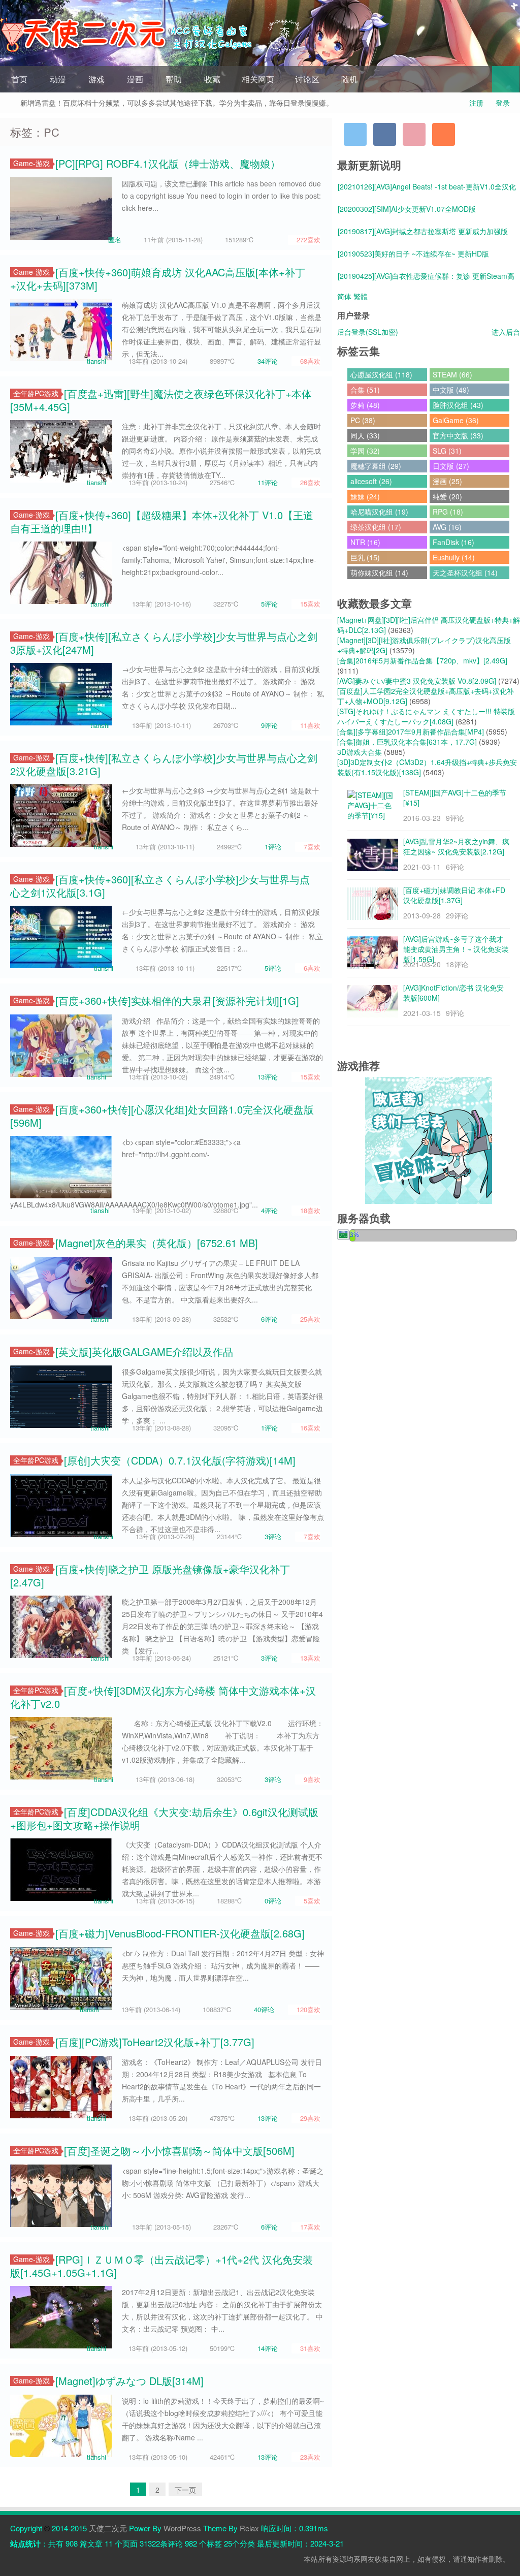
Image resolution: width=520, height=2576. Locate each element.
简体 (344, 296)
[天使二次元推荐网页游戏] (429, 1139)
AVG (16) (447, 527)
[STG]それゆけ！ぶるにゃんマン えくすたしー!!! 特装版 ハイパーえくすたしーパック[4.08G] (426, 716)
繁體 (361, 296)
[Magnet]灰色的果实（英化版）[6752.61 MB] (157, 1243)
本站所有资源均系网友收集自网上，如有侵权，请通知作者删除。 (407, 2559)
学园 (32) (365, 451)
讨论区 (307, 79)
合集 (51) (365, 390)
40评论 (264, 2009)
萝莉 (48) (365, 405)
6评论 (269, 1319)
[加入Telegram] (355, 134)
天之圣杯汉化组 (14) (465, 573)
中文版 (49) (451, 390)
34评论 (268, 361)
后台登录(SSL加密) (368, 332)
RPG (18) (448, 512)
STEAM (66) (452, 374)
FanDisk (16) (453, 542)
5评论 (269, 604)
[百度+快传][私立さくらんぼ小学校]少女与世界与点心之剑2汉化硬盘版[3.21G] (164, 764)
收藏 (212, 79)
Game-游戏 (31, 163)
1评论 (273, 847)
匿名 (115, 240)
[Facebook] (385, 134)
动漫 (58, 79)
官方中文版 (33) (458, 435)
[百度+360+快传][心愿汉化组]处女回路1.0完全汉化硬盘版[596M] (162, 1116)
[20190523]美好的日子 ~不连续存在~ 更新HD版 (413, 253)
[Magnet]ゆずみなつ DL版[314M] (129, 2381)
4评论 (269, 1210)
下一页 (185, 2490)
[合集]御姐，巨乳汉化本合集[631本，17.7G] (407, 742)
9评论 (269, 725)
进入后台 (506, 332)
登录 (503, 103)
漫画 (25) (447, 481)
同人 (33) (365, 435)
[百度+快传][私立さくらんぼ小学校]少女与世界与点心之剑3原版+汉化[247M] (164, 643)
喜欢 (308, 240)
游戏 (96, 79)
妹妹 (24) (365, 496)
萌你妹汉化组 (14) (379, 573)
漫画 (135, 79)
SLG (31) (447, 451)
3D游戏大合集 (360, 752)
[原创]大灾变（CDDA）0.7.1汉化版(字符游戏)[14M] (180, 1460)
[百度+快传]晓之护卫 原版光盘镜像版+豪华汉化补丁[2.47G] (150, 1576)
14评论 (268, 2348)
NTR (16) (365, 542)
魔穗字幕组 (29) (376, 466)
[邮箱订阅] (414, 134)
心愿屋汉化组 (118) (381, 374)
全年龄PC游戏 (36, 393)
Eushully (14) (454, 557)
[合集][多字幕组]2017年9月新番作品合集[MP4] (411, 732)
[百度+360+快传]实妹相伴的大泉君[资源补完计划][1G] (177, 1000)
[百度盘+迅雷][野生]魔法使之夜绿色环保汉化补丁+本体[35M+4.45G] (161, 400)
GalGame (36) (456, 420)
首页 (19, 79)
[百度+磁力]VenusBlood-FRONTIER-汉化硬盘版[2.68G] (180, 1933)
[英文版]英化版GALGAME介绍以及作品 (144, 1351)
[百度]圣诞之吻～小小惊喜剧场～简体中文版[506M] (179, 2151)
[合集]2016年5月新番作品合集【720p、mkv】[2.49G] (422, 660)
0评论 (273, 1901)
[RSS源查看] (444, 134)
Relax (249, 2528)
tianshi (96, 361)
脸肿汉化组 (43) (458, 405)
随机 (349, 79)
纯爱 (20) (447, 496)
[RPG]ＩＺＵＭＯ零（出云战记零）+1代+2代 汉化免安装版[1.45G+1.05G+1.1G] (161, 2266)
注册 (476, 103)
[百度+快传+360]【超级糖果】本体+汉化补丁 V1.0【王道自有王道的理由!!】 (162, 521)
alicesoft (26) (371, 481)
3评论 (273, 1536)
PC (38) (363, 420)
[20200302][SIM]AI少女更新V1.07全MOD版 (407, 209)
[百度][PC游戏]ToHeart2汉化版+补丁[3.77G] (155, 2042)
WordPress (182, 2528)
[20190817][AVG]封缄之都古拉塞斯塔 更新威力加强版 (423, 231)
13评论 (268, 1077)
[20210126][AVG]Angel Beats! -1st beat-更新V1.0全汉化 (427, 186)
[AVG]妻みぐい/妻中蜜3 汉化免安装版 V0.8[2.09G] (417, 681)
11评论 (268, 482)
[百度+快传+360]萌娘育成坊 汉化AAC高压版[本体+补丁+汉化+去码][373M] (158, 279)
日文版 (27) (451, 466)
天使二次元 (108, 2528)
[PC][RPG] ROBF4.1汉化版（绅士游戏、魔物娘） (168, 163)
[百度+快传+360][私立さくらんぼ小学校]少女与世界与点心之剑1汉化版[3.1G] (160, 886)
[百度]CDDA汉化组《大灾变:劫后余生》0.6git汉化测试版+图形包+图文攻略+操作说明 (164, 1818)
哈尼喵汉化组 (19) (379, 512)
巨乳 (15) (365, 557)
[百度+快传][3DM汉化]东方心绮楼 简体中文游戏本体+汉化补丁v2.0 (163, 1697)
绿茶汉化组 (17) (376, 527)
